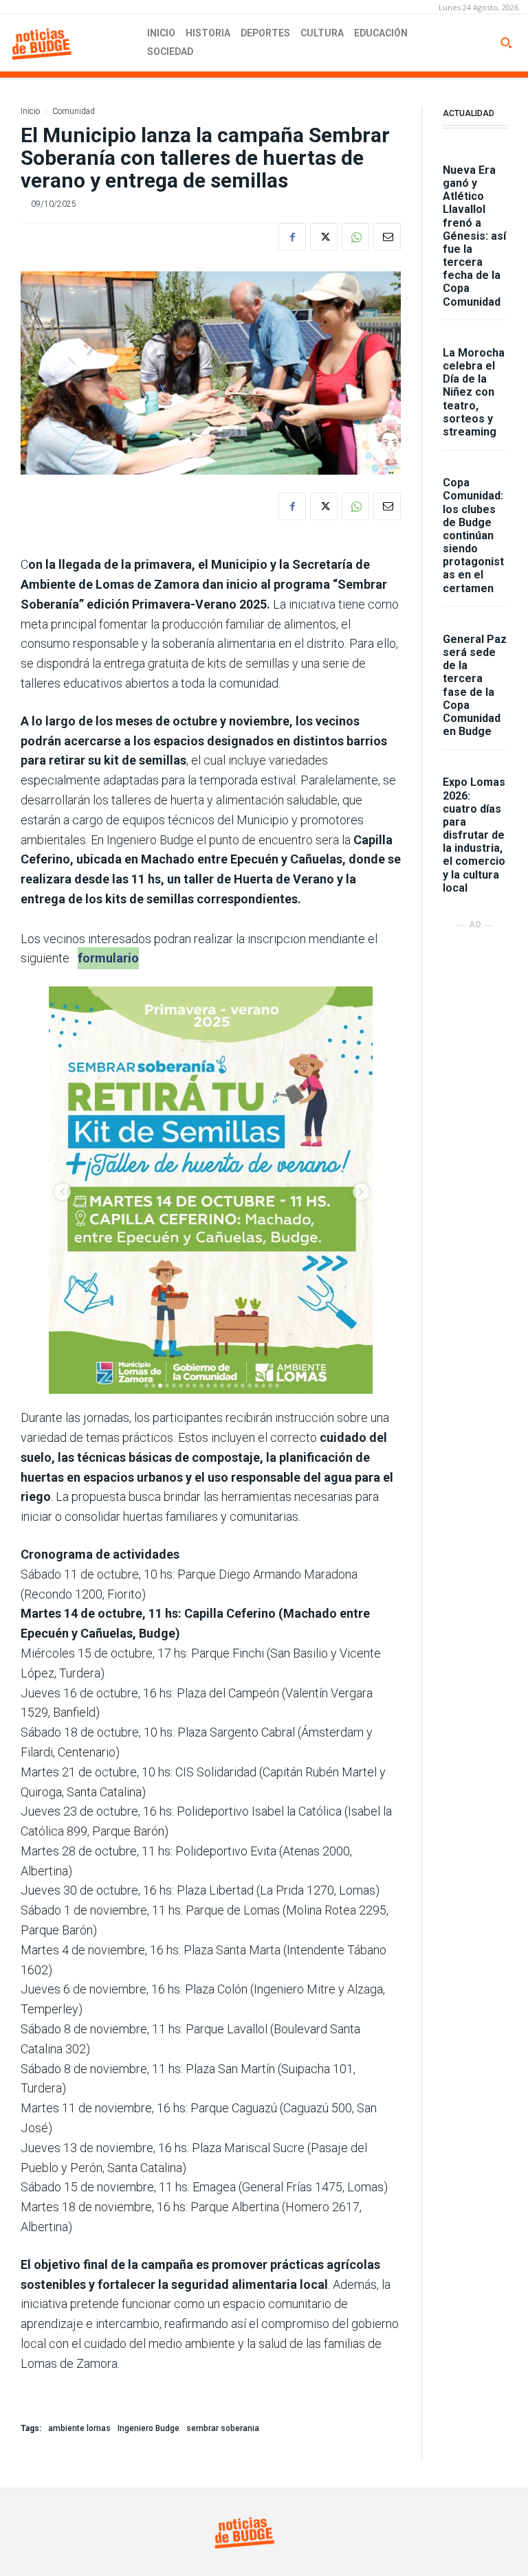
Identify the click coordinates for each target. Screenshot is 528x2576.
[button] (506, 43)
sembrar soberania (223, 2428)
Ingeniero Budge (148, 2428)
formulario (108, 958)
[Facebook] (292, 237)
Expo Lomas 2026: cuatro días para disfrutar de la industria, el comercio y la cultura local (474, 835)
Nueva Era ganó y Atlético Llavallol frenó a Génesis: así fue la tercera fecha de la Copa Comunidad (474, 236)
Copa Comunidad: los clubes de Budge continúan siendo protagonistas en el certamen (473, 535)
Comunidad (74, 111)
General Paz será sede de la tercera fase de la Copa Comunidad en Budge (475, 685)
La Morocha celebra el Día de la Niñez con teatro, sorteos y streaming (474, 392)
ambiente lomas (79, 2428)
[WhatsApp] (355, 237)
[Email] (387, 237)
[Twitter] (324, 237)
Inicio (30, 111)
